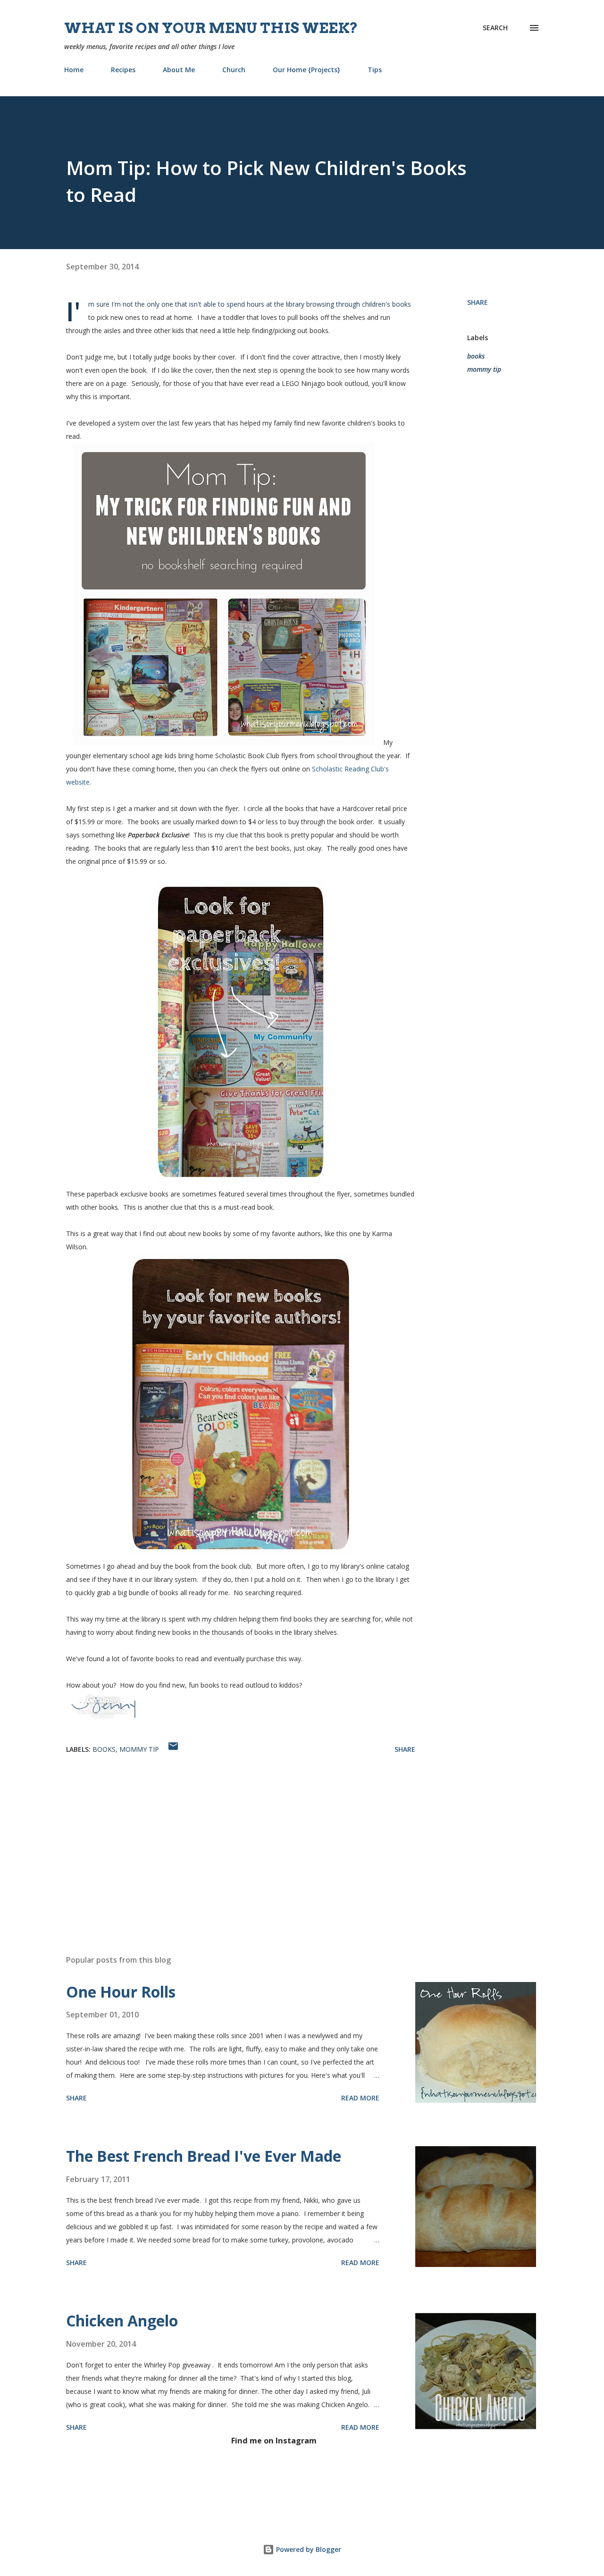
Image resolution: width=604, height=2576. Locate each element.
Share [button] (478, 302)
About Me (179, 70)
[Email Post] (173, 1749)
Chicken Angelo (122, 2321)
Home (74, 70)
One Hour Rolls (121, 1992)
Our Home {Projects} (306, 70)
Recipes (123, 70)
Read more (360, 2098)
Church (234, 70)
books (476, 356)
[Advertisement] (226, 1837)
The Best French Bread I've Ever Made (204, 2156)
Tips (375, 70)
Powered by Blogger (308, 2549)
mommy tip (484, 369)
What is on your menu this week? (211, 28)
